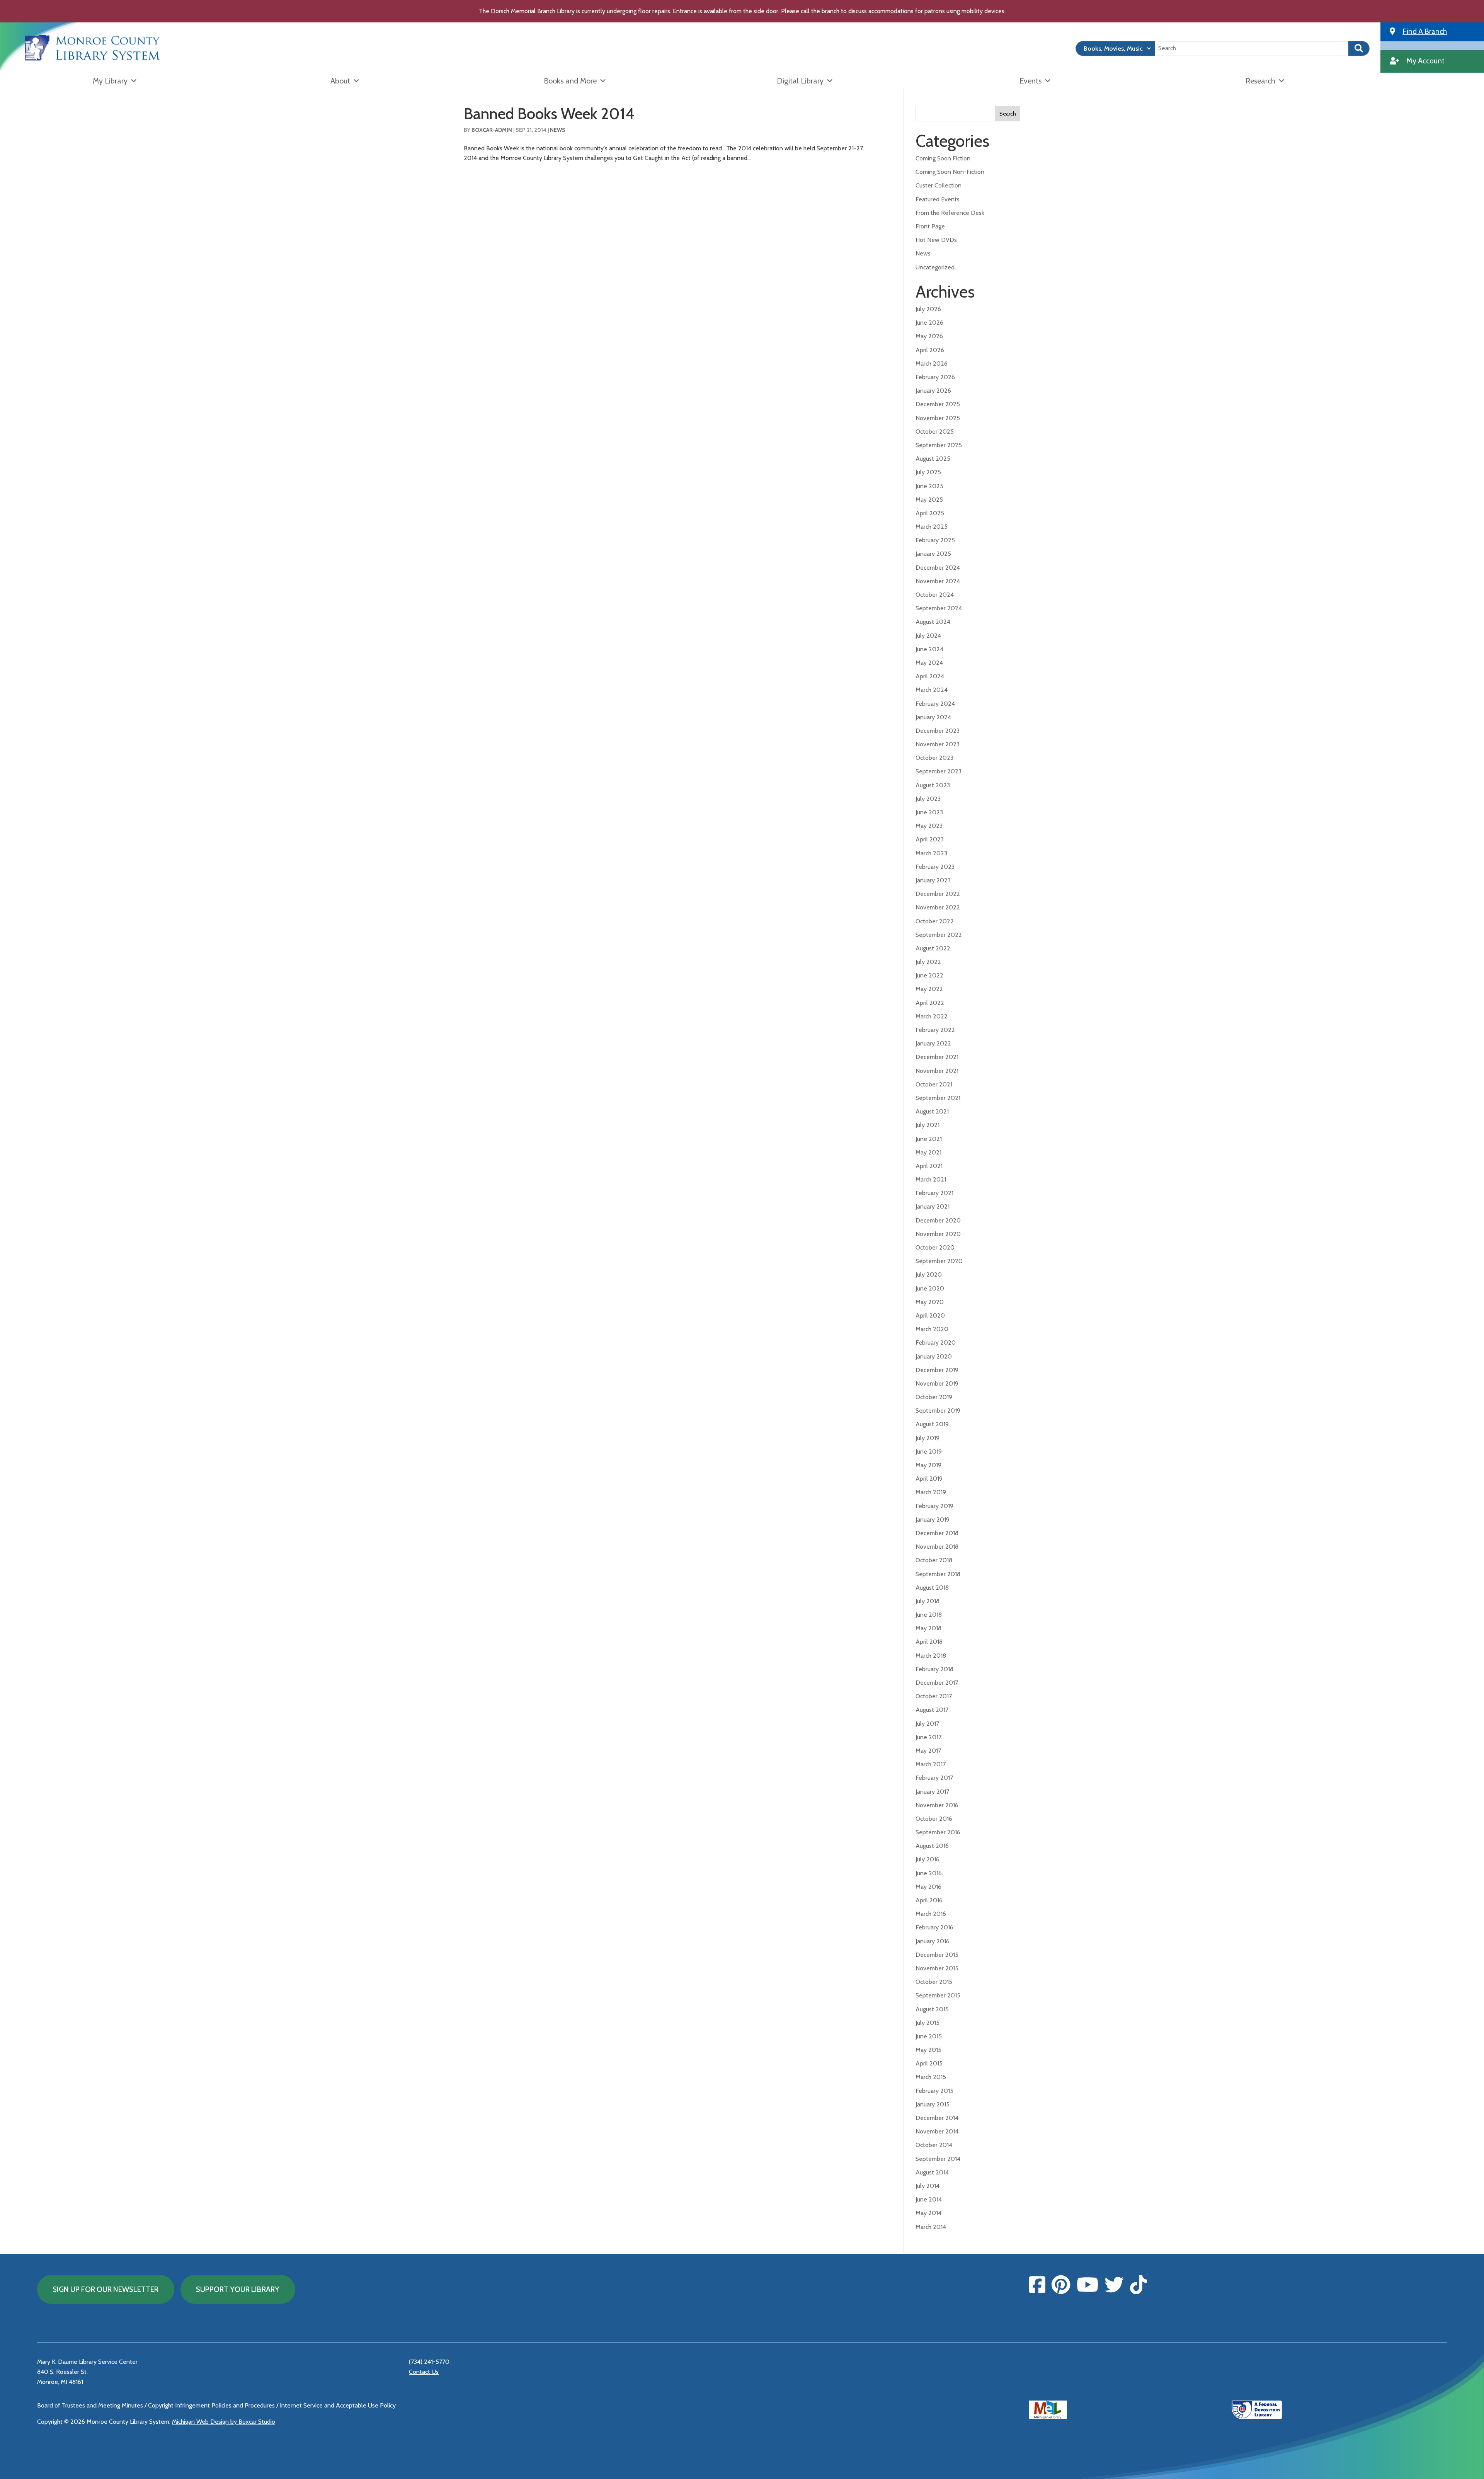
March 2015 (931, 2077)
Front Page (930, 226)
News (558, 130)
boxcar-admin (492, 130)
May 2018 (928, 1628)
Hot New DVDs (936, 240)
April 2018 (929, 1642)
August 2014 (932, 2172)
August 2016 (932, 1846)
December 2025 (938, 404)
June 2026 (929, 323)
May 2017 (928, 1751)
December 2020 (938, 1220)
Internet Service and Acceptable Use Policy (338, 2405)
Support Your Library (238, 2289)
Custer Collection (939, 185)
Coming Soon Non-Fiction (950, 172)
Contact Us (424, 2372)
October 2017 (934, 1696)
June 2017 (928, 1737)
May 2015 (928, 2050)
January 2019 (933, 1520)
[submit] (1359, 49)
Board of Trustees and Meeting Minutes (90, 2405)
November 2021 (937, 1071)
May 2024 (929, 663)
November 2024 (938, 581)
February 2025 (935, 540)
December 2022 (938, 894)
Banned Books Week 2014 (549, 113)
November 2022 (938, 907)
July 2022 (928, 962)
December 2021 (937, 1057)
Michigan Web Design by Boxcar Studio (224, 2422)
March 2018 (931, 1656)
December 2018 (937, 1533)
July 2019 (927, 1438)
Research (1260, 81)
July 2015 (927, 2023)
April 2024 (930, 676)
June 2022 (929, 975)
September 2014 (938, 2159)
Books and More (570, 81)
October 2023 (934, 758)
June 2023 (929, 812)
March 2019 (931, 1492)
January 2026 (933, 391)
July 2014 (927, 2186)
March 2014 (931, 2227)
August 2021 (932, 1111)
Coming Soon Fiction (943, 158)
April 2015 (929, 2063)
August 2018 (932, 1588)
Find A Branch (1425, 31)
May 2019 (928, 1465)
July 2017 (927, 1724)
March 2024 (932, 690)
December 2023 (938, 731)
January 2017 (932, 1792)
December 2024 (938, 568)
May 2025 (929, 500)
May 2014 (928, 2213)
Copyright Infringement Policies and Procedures (211, 2405)
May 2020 (930, 1302)
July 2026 (928, 309)
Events (1030, 81)
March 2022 (932, 1016)
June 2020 (930, 1288)
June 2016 (929, 1873)
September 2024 (939, 608)
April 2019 (929, 1479)
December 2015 (937, 1955)
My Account (1425, 61)
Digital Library (800, 81)
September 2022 (939, 935)
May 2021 (928, 1152)
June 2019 (929, 1451)
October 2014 (934, 2145)
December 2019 (937, 1370)
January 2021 (933, 1206)
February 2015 (934, 2091)
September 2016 (938, 1832)
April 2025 (930, 513)
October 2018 (934, 1560)
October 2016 (934, 1819)
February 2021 (934, 1193)
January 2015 (933, 2104)
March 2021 (931, 1179)
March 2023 (931, 853)
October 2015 (934, 1982)
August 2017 (932, 1710)
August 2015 (932, 2009)
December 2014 (937, 2118)
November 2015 (937, 1968)
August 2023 (933, 785)
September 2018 (938, 1574)
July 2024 (928, 636)
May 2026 (929, 336)
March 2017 (931, 1764)
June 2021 (929, 1139)
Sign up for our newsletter (106, 2289)
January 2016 (933, 1941)
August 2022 (933, 948)
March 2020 (932, 1329)
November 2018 (937, 1547)
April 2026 (930, 350)
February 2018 (934, 1669)
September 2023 (939, 771)
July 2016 (927, 1859)
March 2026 (932, 364)
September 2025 (939, 445)
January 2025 (933, 554)
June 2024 (929, 649)
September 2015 (938, 1995)
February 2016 (934, 1927)
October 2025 (935, 432)
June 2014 (929, 2199)
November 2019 (937, 1383)
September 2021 (938, 1098)
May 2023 (929, 826)
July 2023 (928, 799)
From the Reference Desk (950, 213)
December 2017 (937, 1683)
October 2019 (934, 1397)
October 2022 (935, 921)
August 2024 (933, 622)
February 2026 (935, 377)
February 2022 (935, 1030)
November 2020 (938, 1234)
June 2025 (929, 486)
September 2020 (939, 1261)
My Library (110, 81)
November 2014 (937, 2131)
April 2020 (930, 1315)
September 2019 (938, 1411)
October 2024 (935, 595)
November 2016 (937, 1805)
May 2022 (929, 989)
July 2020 (929, 1274)
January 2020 (934, 1356)
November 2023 (938, 744)
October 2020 (935, 1247)
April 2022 (930, 1003)
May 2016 (928, 1887)
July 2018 (927, 1601)
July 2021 (927, 1125)
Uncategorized (935, 267)
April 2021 (929, 1166)
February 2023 (935, 867)
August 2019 (932, 1424)
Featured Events (938, 199)
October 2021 (934, 1084)
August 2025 (933, 459)
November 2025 (938, 418)
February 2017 (934, 1778)
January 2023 (933, 880)
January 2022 (933, 1043)
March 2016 (931, 1914)
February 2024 (935, 704)
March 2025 (932, 527)
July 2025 (928, 472)
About (340, 81)
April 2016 (929, 1900)
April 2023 (930, 839)
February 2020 (936, 1343)
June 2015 (929, 2036)
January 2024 (933, 717)
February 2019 (934, 1506)
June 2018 (929, 1615)
